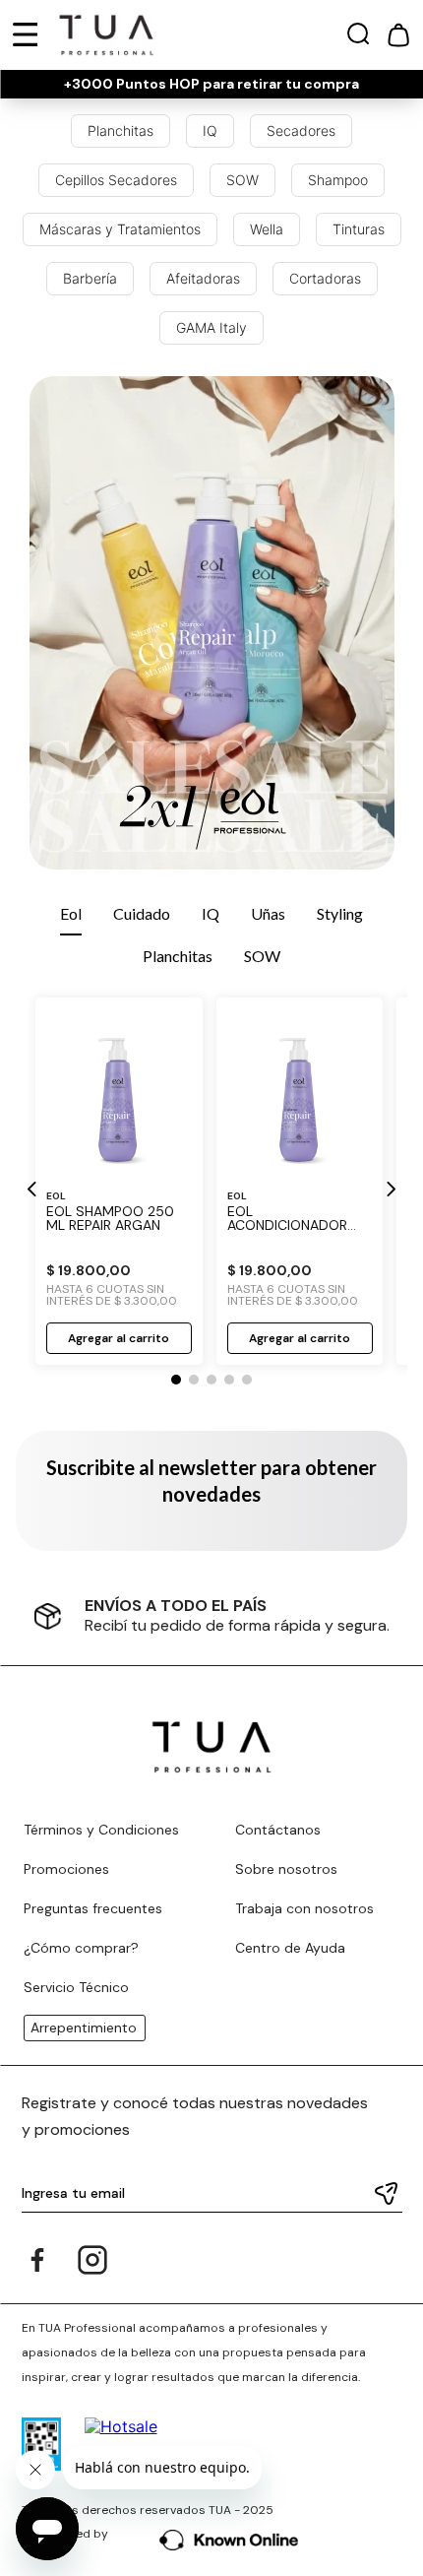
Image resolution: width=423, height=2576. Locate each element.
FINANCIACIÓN (226, 1606)
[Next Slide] (390, 1189)
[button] (358, 38)
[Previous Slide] (33, 1189)
